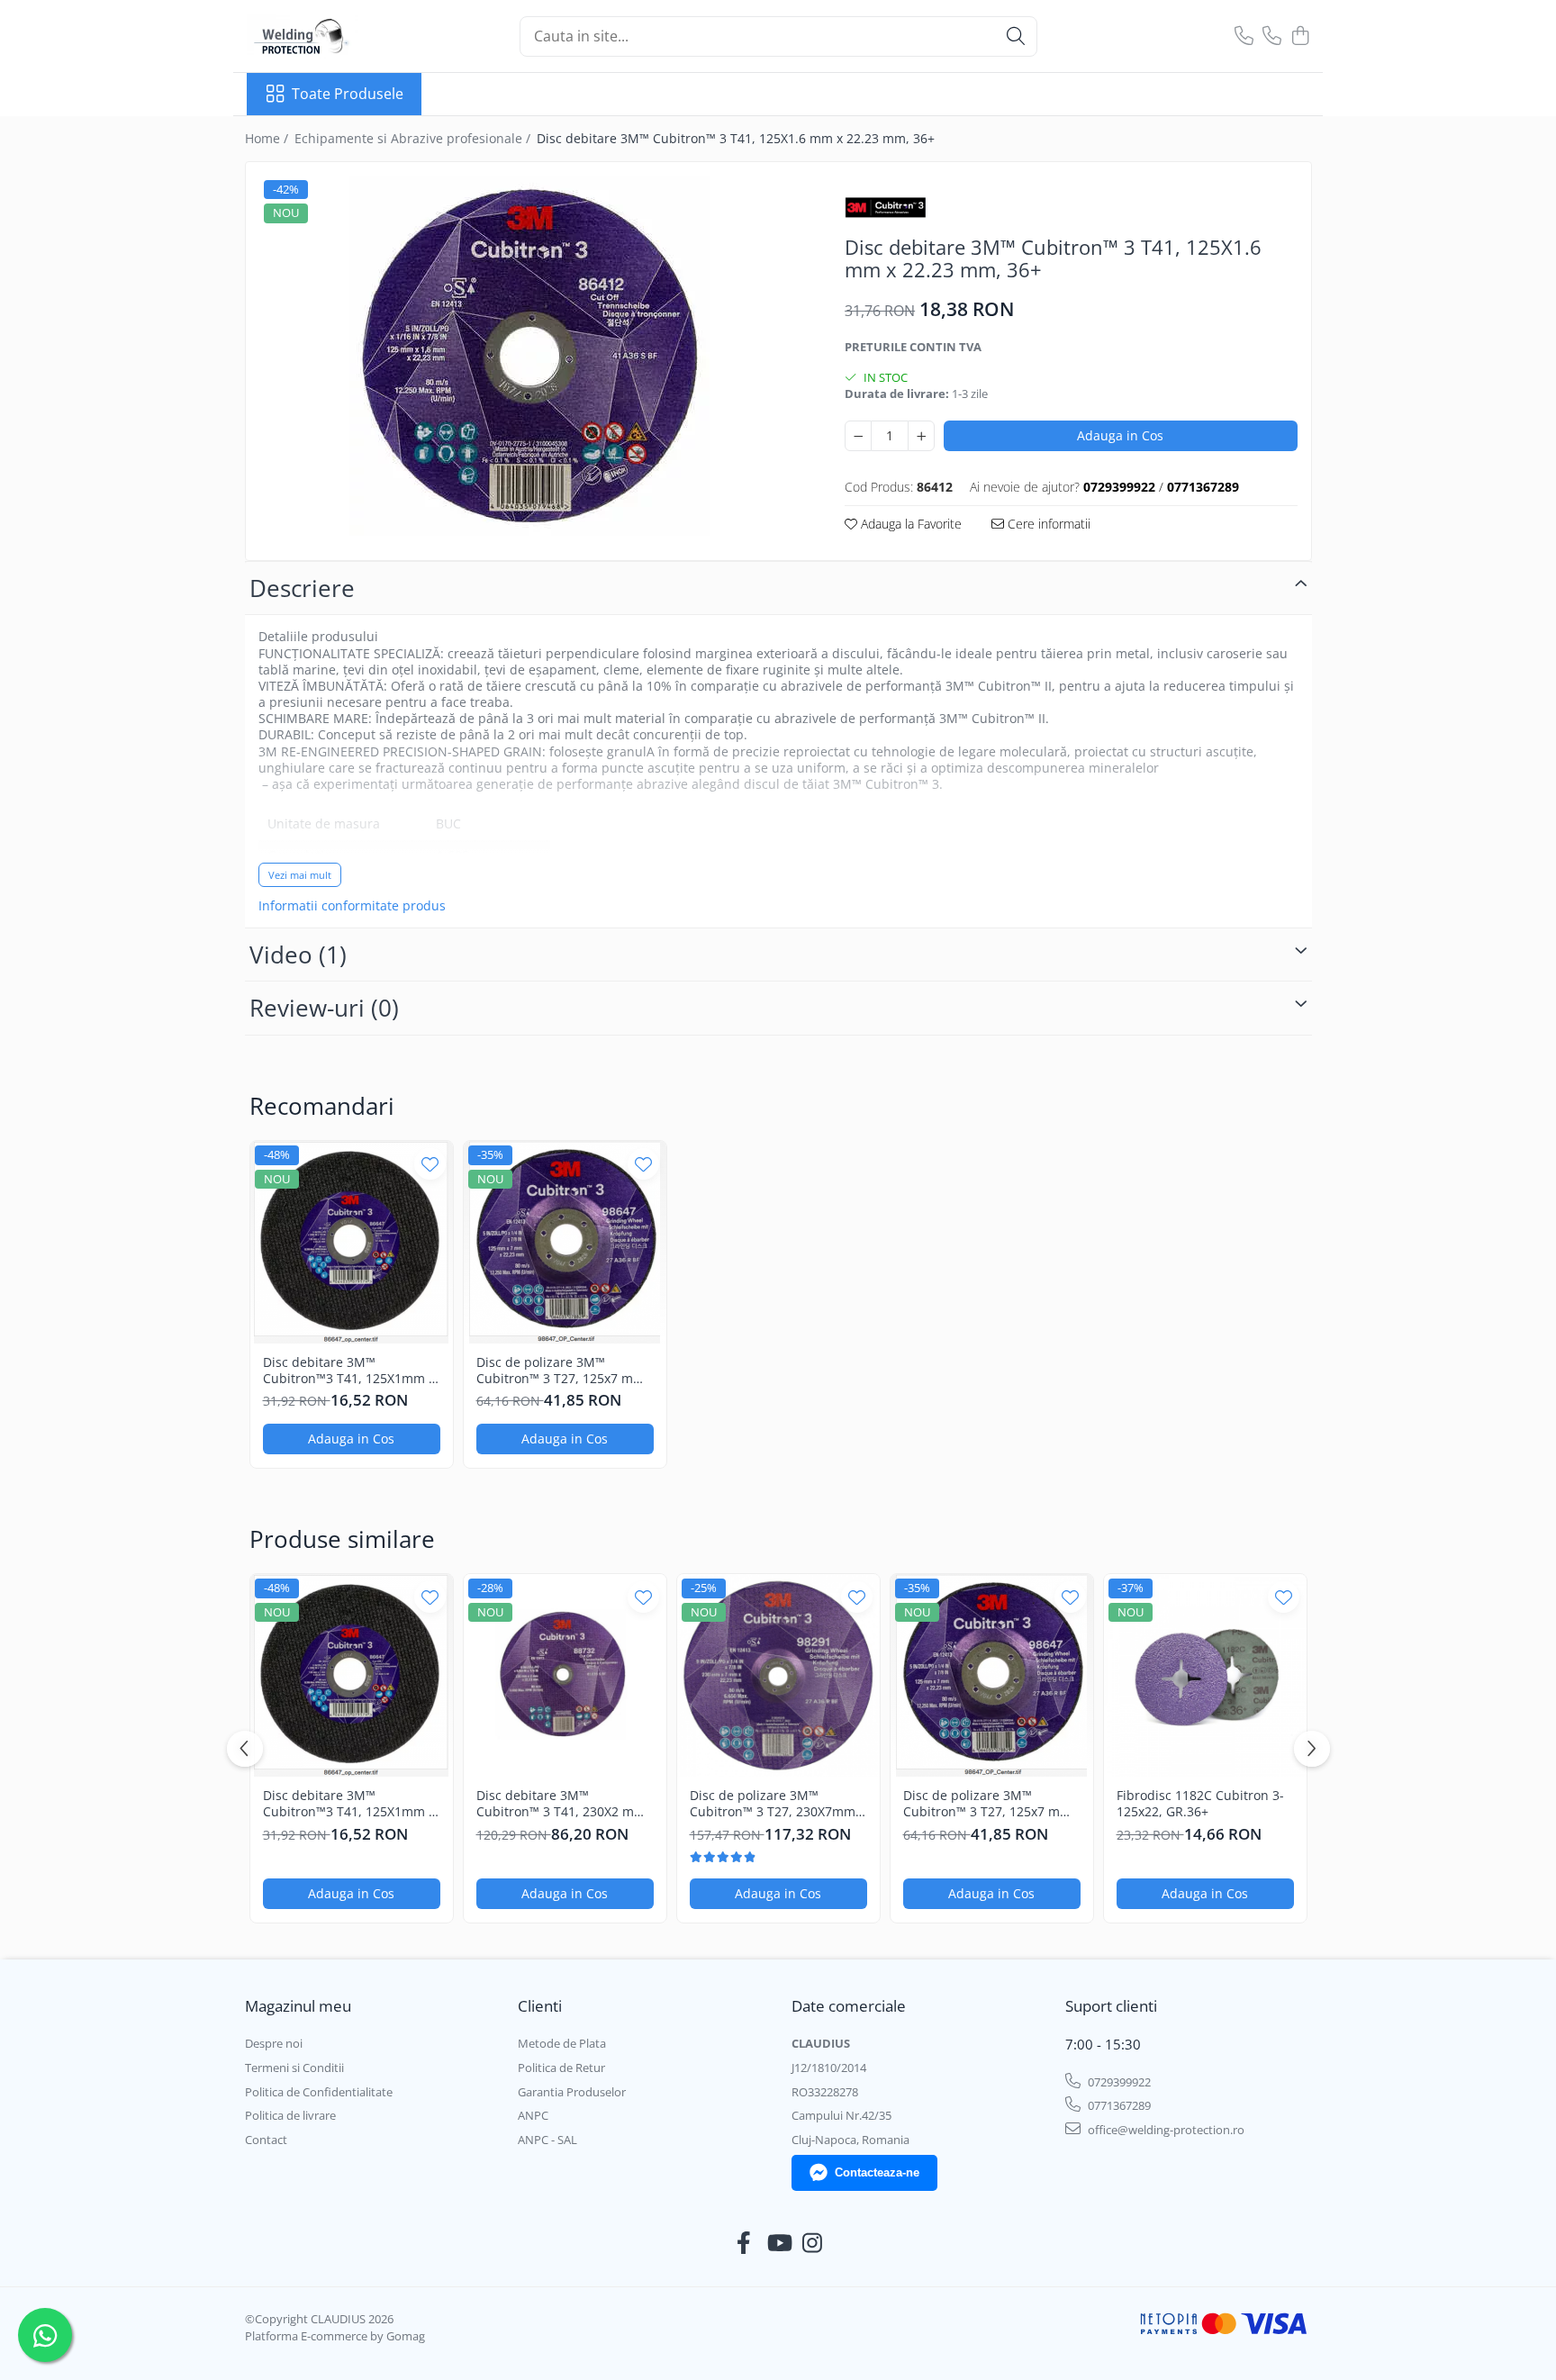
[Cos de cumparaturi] (1300, 36)
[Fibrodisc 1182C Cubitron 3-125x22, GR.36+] (1205, 1675)
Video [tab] (298, 955)
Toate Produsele (348, 94)
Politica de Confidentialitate (319, 2092)
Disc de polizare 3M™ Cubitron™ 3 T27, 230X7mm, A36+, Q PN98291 (774, 1804)
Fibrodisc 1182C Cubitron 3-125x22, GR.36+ (1200, 1804)
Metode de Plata (562, 2043)
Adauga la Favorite (909, 524)
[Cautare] (1016, 36)
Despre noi (274, 2043)
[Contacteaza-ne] (1244, 36)
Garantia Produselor (572, 2092)
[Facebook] (744, 2243)
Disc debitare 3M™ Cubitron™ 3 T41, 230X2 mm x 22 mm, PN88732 (561, 1804)
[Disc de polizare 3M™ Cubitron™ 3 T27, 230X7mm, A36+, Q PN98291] (778, 1675)
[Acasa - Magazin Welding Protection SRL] (337, 36)
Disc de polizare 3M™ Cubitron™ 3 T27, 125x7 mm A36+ (561, 1371)
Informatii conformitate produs (352, 906)
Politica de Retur (561, 2068)
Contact (266, 2140)
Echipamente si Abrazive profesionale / (414, 138)
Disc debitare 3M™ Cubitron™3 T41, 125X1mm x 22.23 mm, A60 (349, 1371)
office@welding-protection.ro (1165, 2130)
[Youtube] (778, 2243)
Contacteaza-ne (877, 2172)
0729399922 (1118, 2082)
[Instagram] (813, 2243)
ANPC (533, 2115)
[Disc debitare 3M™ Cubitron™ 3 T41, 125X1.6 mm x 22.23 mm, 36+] (530, 356)
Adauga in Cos (1120, 435)
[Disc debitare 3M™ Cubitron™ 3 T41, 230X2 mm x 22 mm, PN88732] (565, 1675)
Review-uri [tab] (324, 1008)
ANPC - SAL (547, 2140)
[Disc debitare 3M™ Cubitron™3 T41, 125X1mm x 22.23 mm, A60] (352, 1242)
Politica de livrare (290, 2115)
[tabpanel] (530, 356)
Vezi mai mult (300, 875)
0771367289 (1118, 2105)
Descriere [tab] (302, 588)
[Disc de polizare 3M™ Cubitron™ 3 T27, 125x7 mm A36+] (565, 1242)
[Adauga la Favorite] (430, 1164)
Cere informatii (1047, 524)
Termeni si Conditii (294, 2068)
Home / (268, 138)
